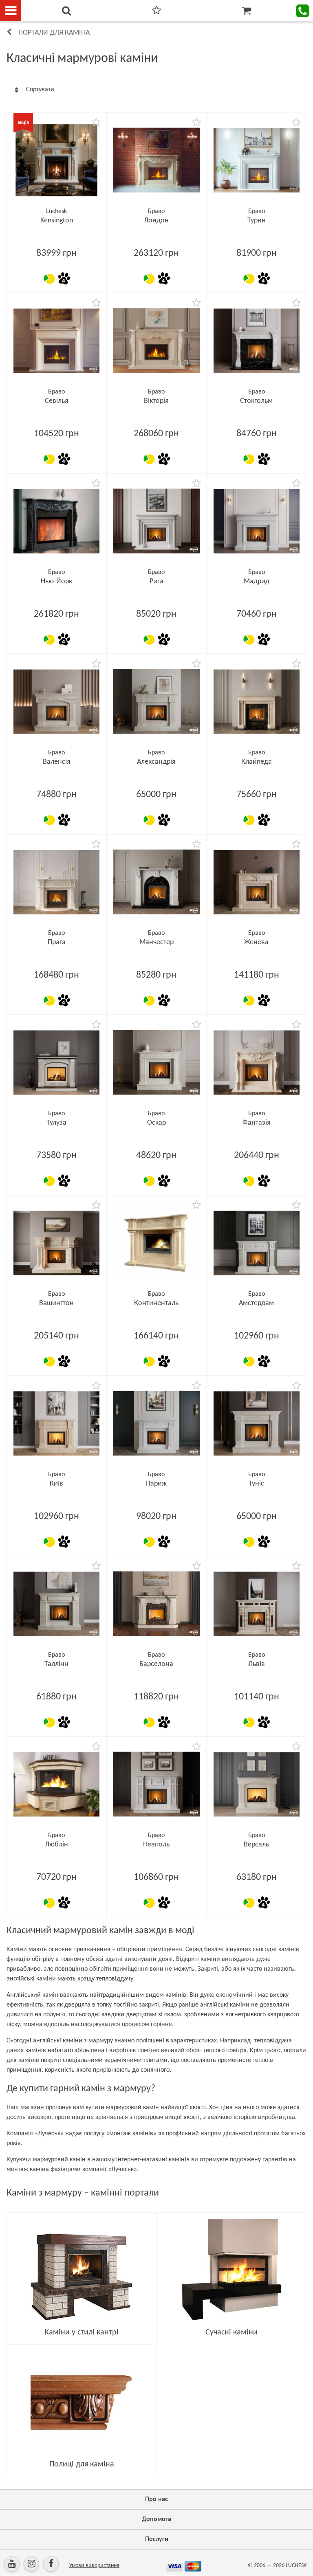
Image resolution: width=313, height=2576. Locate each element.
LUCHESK (296, 2566)
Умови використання (94, 2566)
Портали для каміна (54, 33)
